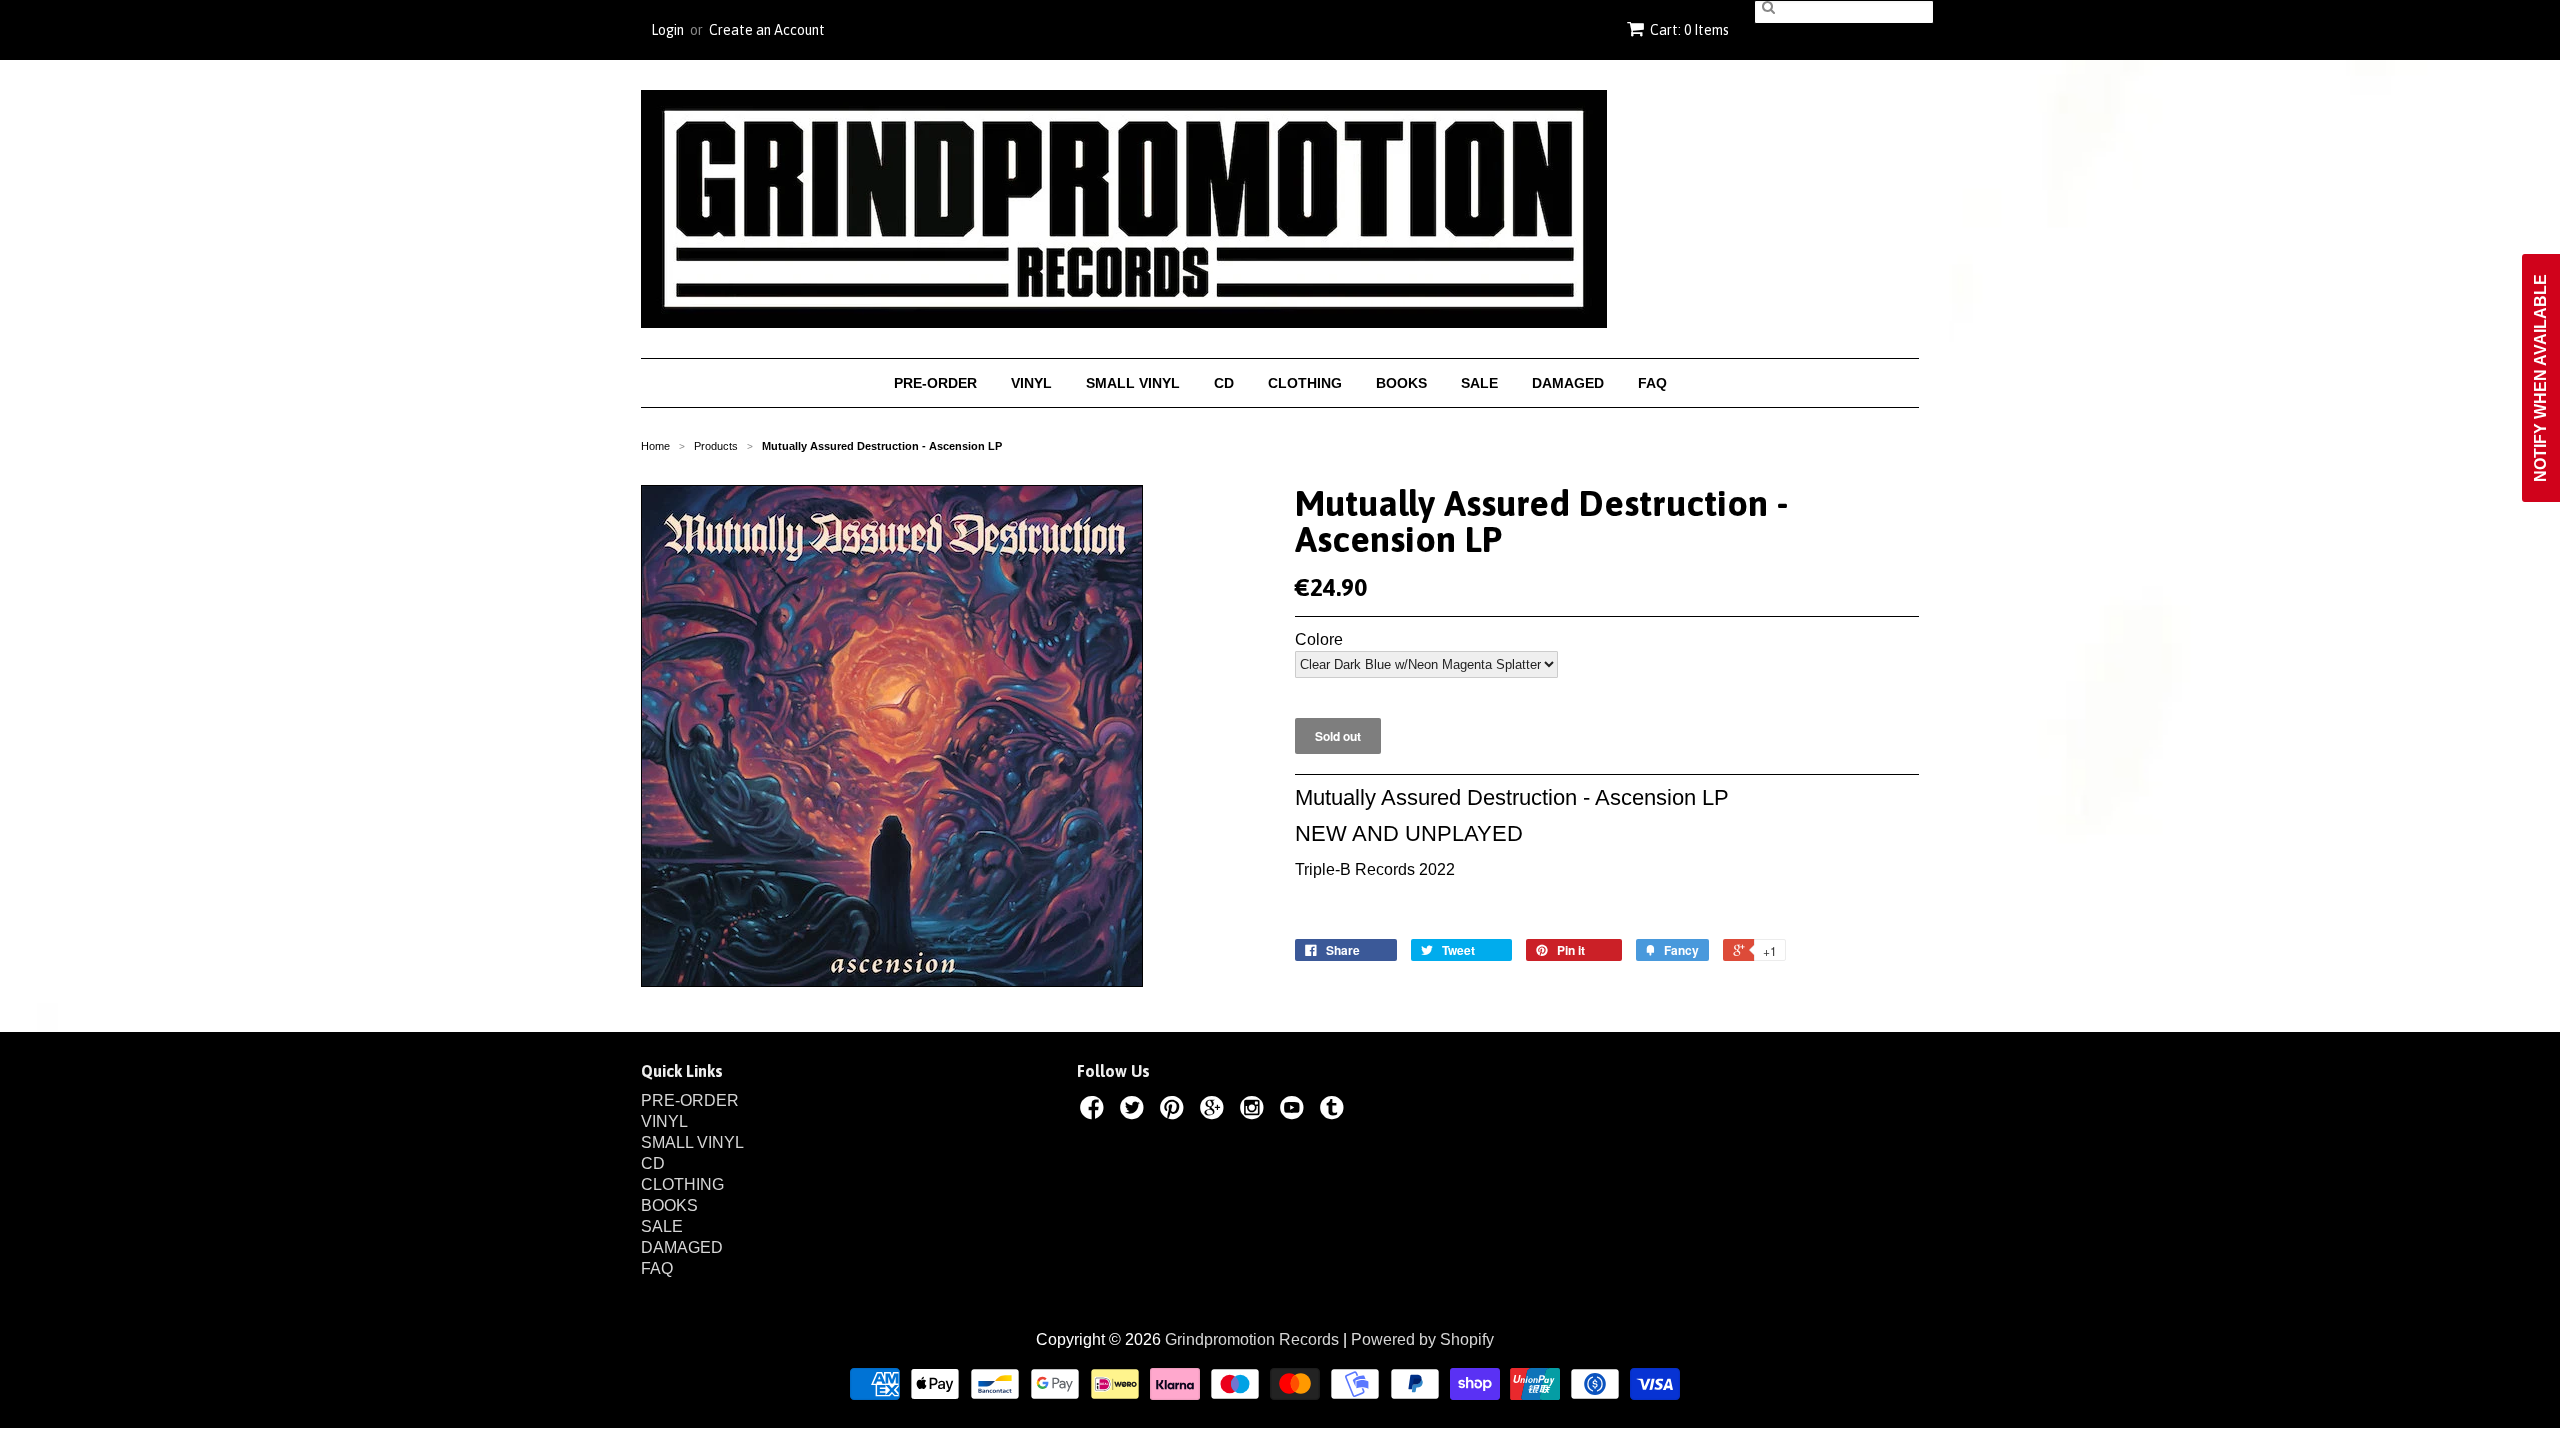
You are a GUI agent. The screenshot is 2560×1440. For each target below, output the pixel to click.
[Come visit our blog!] (1335, 1111)
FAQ (1652, 383)
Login (667, 30)
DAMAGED (1568, 383)
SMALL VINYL (1133, 383)
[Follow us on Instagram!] (1255, 1111)
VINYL (1031, 383)
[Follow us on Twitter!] (1135, 1111)
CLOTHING (1305, 383)
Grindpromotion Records (1252, 1339)
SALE (1479, 383)
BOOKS (1401, 383)
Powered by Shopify (1422, 1339)
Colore (1319, 640)
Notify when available (2540, 378)
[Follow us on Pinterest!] (1175, 1111)
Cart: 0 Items (1689, 30)
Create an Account (767, 30)
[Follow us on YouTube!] (1295, 1111)
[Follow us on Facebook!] (1095, 1111)
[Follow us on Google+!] (1215, 1111)
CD (1224, 383)
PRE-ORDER (935, 383)
